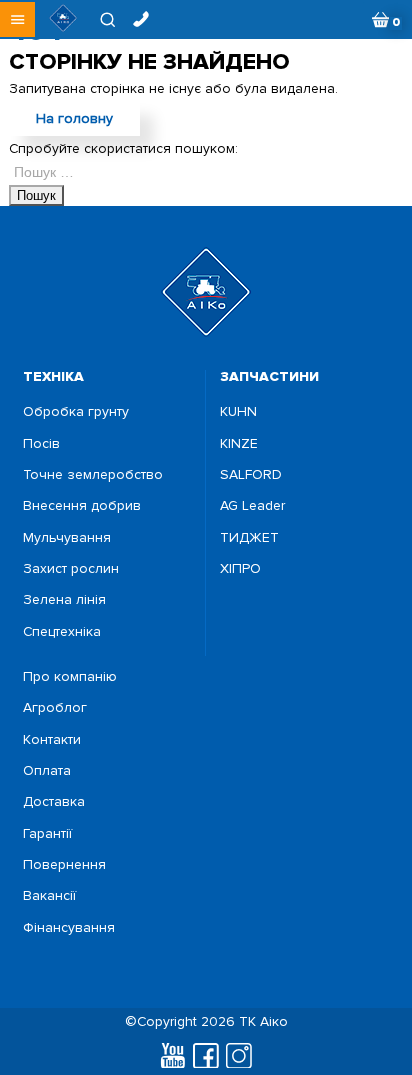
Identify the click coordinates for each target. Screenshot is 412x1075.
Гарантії (47, 834)
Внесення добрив (82, 506)
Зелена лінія (64, 600)
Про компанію (70, 677)
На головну (74, 118)
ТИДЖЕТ (249, 538)
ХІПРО (240, 569)
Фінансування (69, 928)
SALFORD (251, 475)
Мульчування (67, 538)
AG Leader (252, 506)
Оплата (47, 771)
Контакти (52, 740)
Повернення (64, 865)
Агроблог (55, 708)
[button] (17, 19)
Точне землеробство (93, 475)
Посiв (41, 444)
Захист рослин (71, 569)
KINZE (239, 444)
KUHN (238, 412)
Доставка (54, 802)
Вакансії (49, 896)
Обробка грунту (76, 412)
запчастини (269, 376)
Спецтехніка (62, 632)
